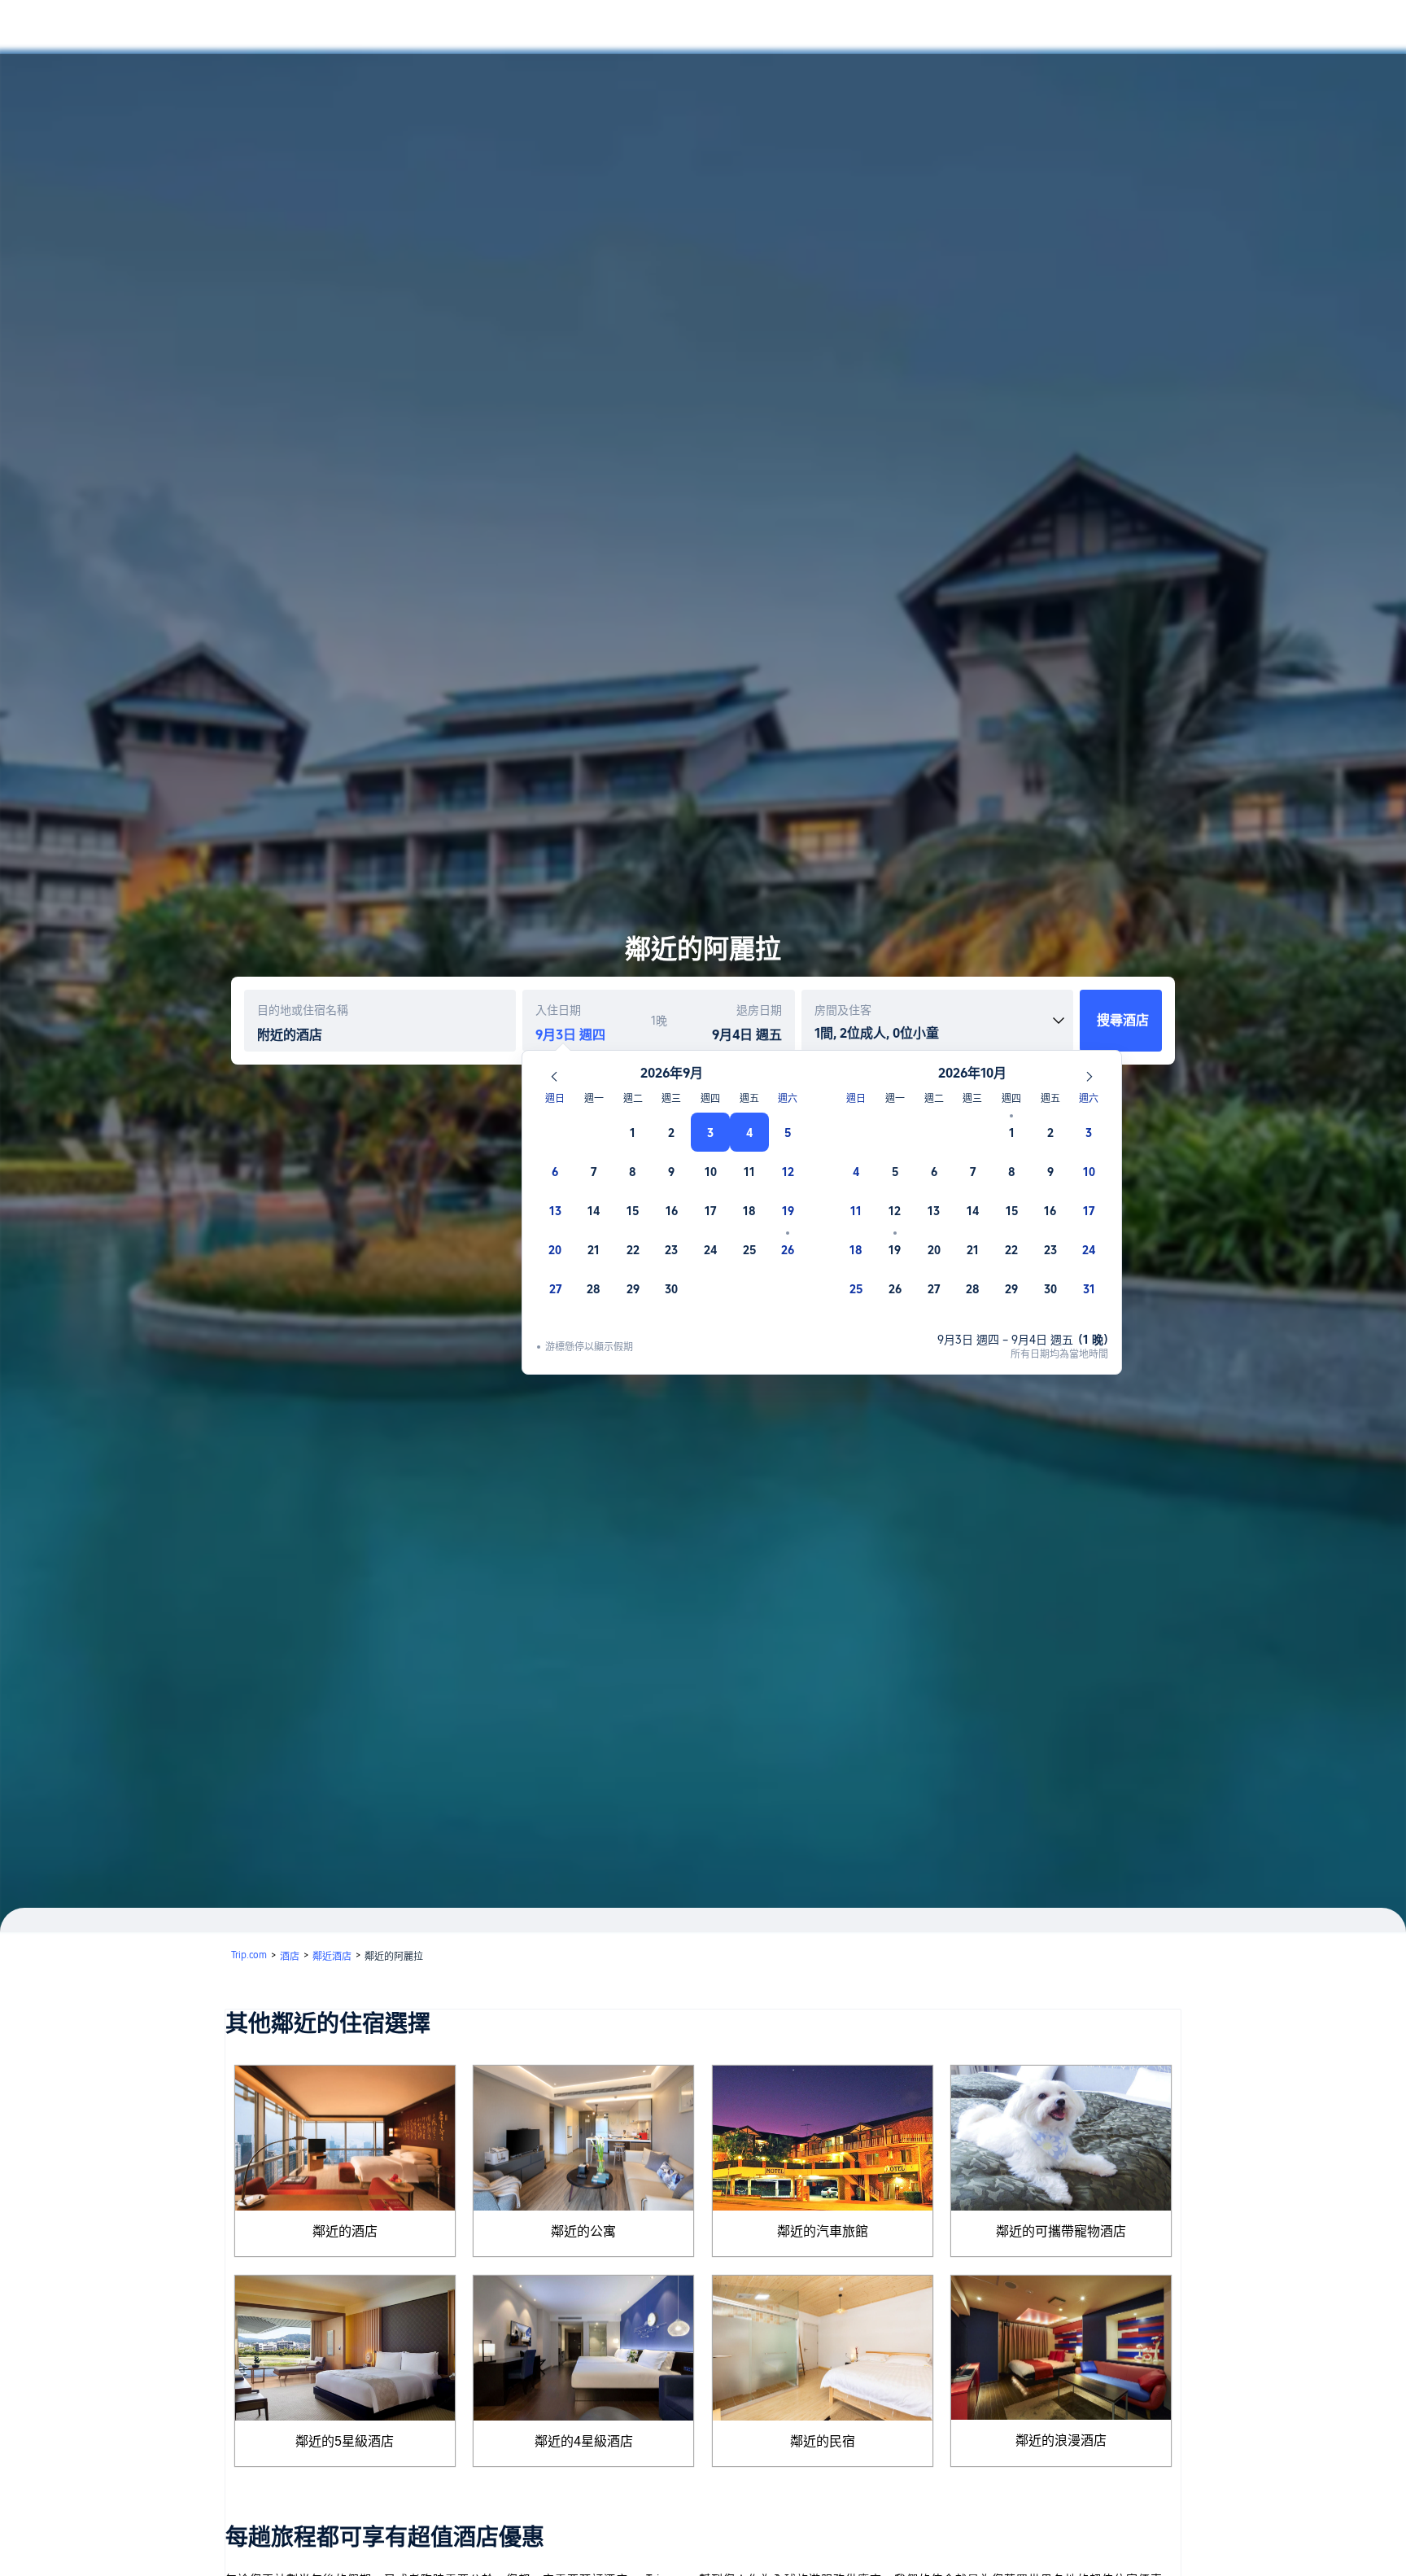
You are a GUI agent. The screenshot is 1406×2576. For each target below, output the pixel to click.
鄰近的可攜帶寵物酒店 (1061, 2231)
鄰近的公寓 (583, 2231)
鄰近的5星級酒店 (345, 2441)
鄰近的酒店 (345, 2231)
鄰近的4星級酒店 (584, 2441)
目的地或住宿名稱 (303, 1010)
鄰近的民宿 (823, 2441)
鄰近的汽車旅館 (823, 2231)
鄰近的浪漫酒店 (1061, 2440)
